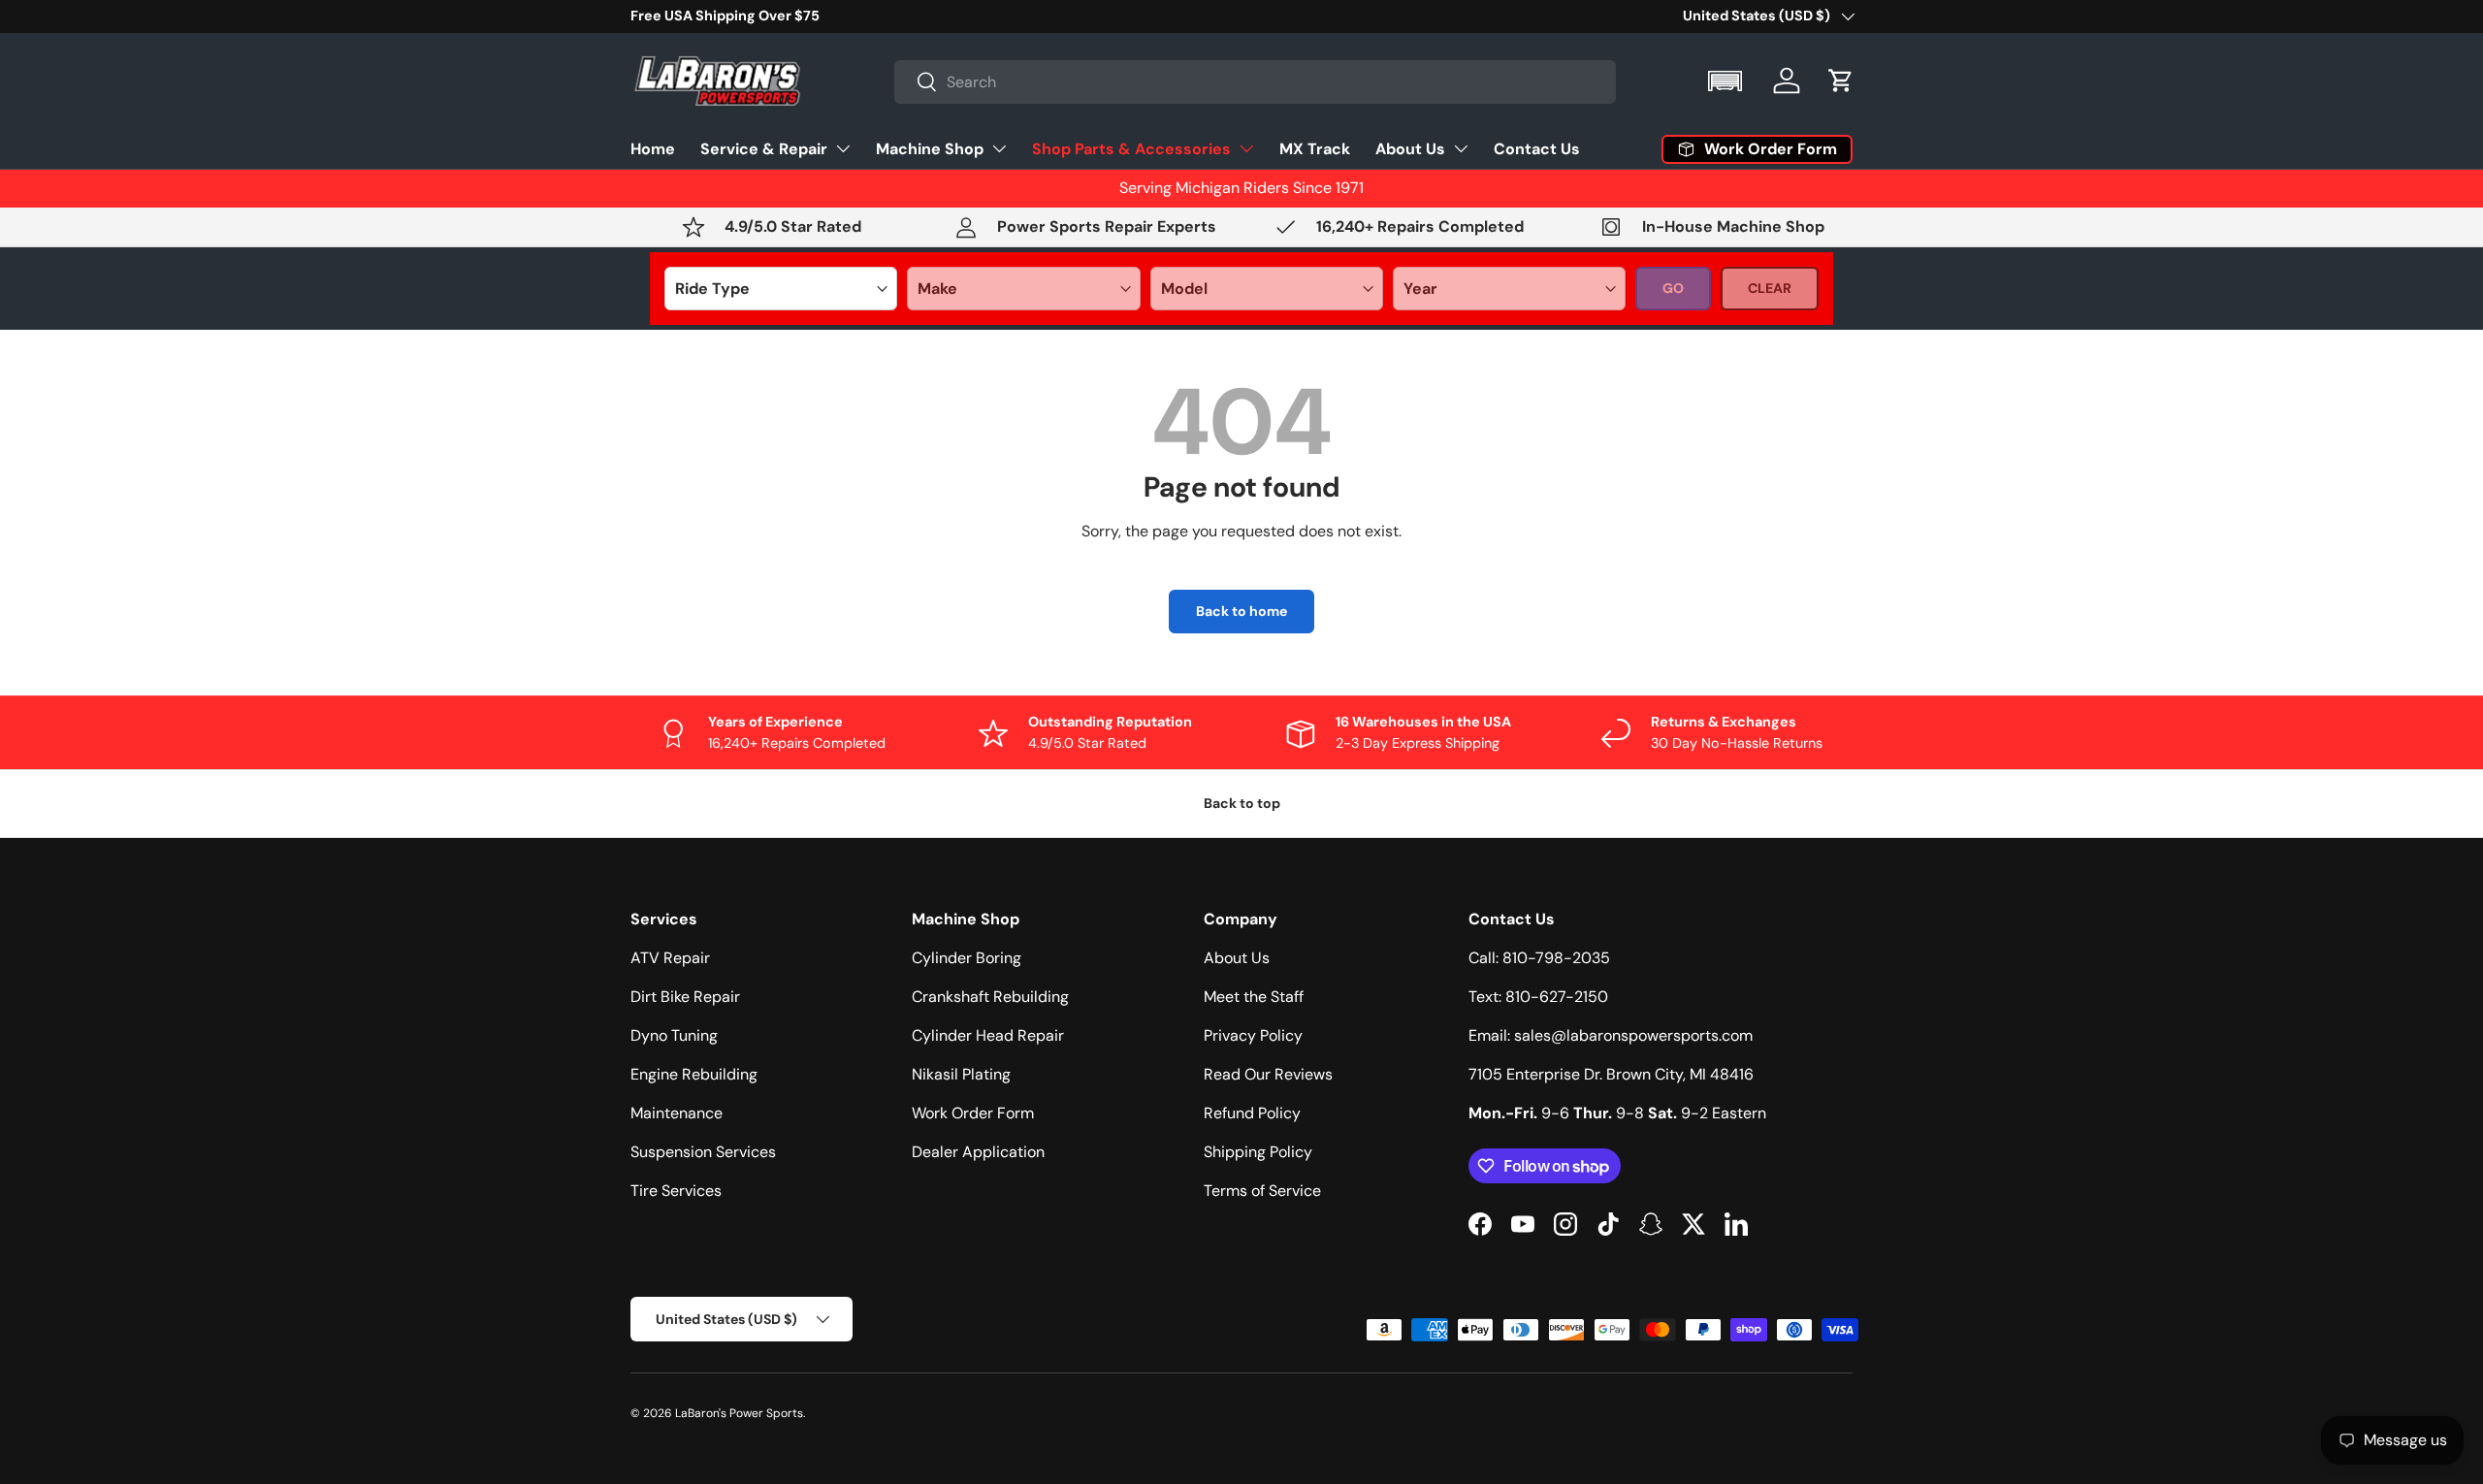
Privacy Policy (1253, 1035)
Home (653, 148)
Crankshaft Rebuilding (990, 997)
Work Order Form (973, 1113)
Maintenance (677, 1113)
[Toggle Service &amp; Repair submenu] (843, 148)
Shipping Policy (1258, 1152)
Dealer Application (978, 1152)
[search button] (916, 83)
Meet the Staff (1254, 997)
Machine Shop (930, 148)
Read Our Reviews (1268, 1074)
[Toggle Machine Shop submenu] (999, 148)
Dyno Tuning (674, 1035)
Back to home (1241, 611)
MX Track (1315, 148)
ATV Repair (670, 958)
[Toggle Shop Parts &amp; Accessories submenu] (1246, 148)
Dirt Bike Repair (685, 997)
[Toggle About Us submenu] (1461, 148)
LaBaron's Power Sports (739, 1413)
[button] (1727, 81)
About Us (1410, 148)
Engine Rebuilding (694, 1074)
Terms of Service (1262, 1191)
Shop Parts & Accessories (1131, 148)
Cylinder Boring (967, 958)
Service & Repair (764, 148)
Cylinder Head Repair (988, 1035)
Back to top (1242, 803)
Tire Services (676, 1191)
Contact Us (1537, 148)
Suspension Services (703, 1152)
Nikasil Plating (961, 1074)
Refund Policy (1252, 1113)
